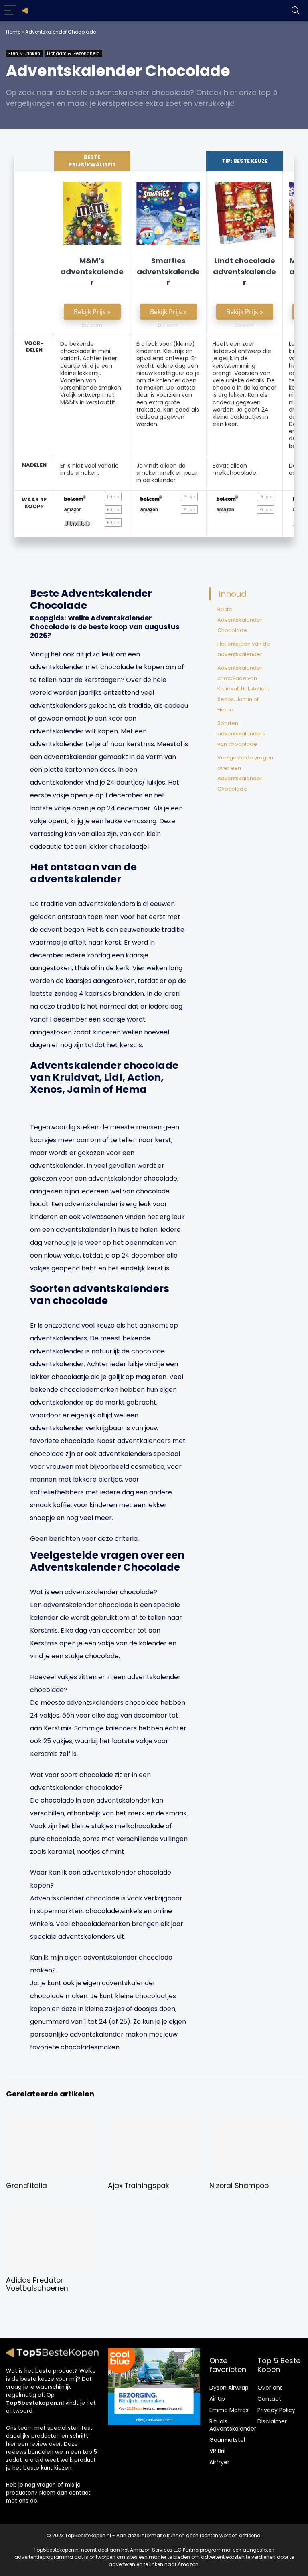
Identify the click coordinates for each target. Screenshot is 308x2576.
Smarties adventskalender (168, 272)
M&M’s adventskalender (92, 272)
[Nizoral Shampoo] (256, 2119)
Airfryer (219, 2462)
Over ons (270, 2388)
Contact (269, 2399)
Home (13, 32)
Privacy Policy (276, 2410)
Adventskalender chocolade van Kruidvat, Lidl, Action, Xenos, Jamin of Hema (243, 689)
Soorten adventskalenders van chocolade (241, 734)
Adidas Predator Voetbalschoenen (37, 2284)
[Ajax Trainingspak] (154, 2119)
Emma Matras (229, 2410)
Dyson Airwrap (229, 2388)
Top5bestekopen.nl (35, 2403)
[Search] (296, 11)
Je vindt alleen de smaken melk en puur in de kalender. (167, 473)
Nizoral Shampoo (239, 2186)
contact (80, 2493)
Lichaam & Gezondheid (73, 53)
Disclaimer (272, 2421)
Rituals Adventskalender (233, 2425)
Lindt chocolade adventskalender (244, 272)
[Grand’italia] (52, 2119)
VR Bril (217, 2451)
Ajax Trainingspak (139, 2186)
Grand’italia (26, 2186)
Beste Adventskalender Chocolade (240, 620)
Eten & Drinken (24, 53)
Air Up (217, 2399)
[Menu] (10, 11)
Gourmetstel (227, 2440)
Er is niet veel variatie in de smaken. (89, 469)
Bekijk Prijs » (92, 312)
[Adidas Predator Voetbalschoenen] (52, 2213)
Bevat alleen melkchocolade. (235, 469)
